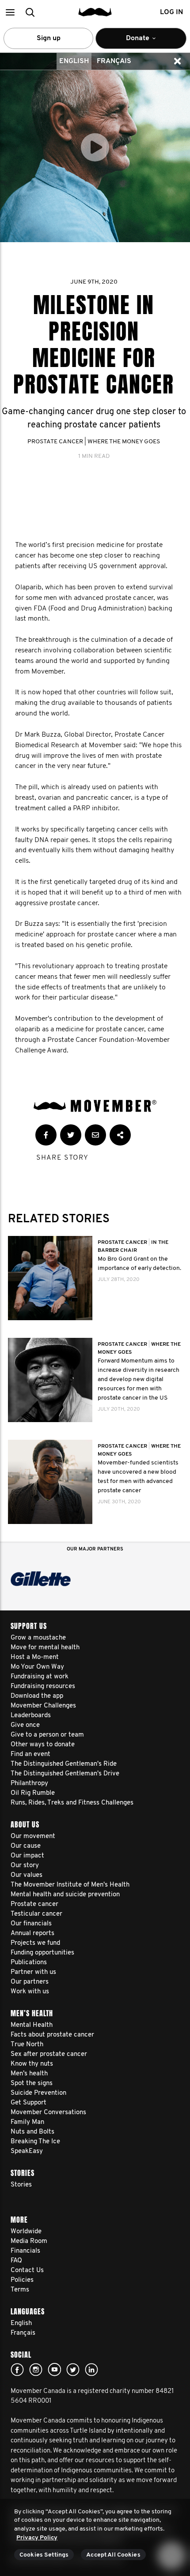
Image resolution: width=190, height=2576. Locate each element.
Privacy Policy (37, 2538)
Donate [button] (132, 42)
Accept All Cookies (113, 2555)
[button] (10, 12)
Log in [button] (171, 12)
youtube (54, 2370)
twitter (73, 2370)
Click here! (36, 2370)
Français (114, 61)
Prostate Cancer (55, 442)
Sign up (49, 38)
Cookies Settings (44, 2555)
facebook (17, 2370)
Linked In (91, 2370)
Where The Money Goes (124, 442)
